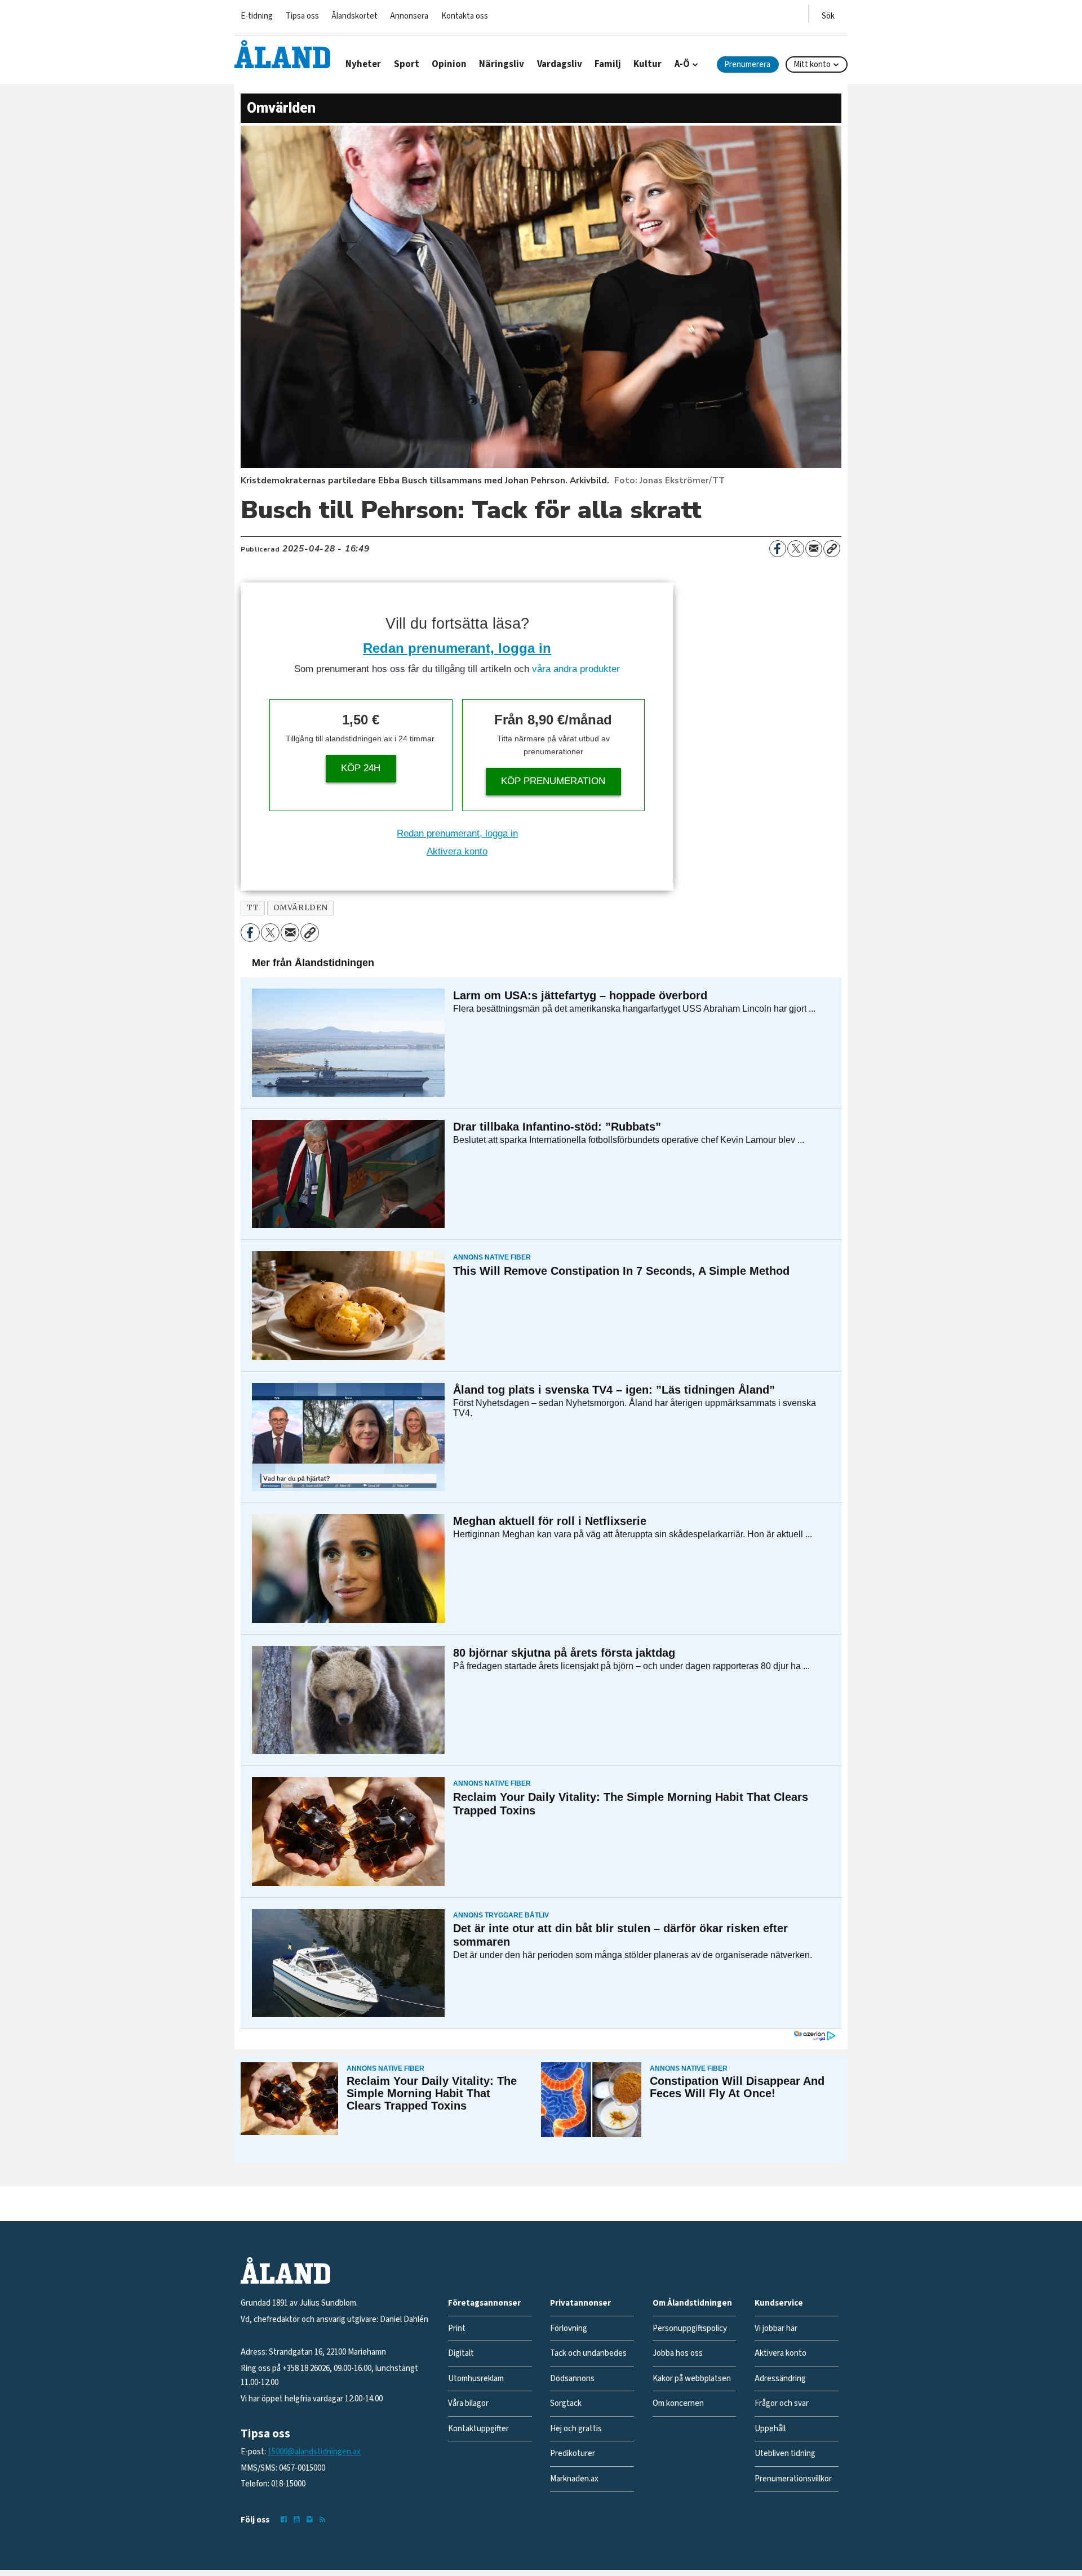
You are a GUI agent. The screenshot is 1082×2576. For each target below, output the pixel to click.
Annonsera (409, 16)
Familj (608, 64)
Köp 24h (361, 768)
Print (457, 2328)
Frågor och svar (782, 2403)
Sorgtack (566, 2403)
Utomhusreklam (476, 2379)
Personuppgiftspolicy (690, 2328)
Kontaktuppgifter (478, 2429)
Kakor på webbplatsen (692, 2379)
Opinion (449, 64)
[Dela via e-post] (814, 549)
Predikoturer (573, 2453)
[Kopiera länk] (832, 549)
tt (253, 908)
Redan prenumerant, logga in (457, 648)
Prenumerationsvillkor (793, 2479)
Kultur (648, 64)
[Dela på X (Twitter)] (796, 549)
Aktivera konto (457, 851)
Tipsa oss (302, 16)
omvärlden (301, 908)
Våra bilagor (468, 2403)
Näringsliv (502, 64)
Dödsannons (572, 2379)
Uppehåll (770, 2429)
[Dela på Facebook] (778, 549)
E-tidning (257, 16)
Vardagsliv (560, 64)
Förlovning (569, 2328)
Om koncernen (678, 2403)
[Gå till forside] (282, 54)
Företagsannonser (484, 2303)
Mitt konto (812, 64)
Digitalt (461, 2353)
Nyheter (363, 64)
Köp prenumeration (553, 781)
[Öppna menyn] (828, 14)
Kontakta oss (465, 16)
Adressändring (780, 2379)
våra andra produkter (576, 669)
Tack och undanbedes (588, 2353)
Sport (407, 64)
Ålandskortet (354, 16)
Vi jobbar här (776, 2328)
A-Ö (682, 64)
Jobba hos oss (678, 2353)
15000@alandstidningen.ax (314, 2452)
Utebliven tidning (785, 2453)
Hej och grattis (576, 2429)
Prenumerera (747, 64)
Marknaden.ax (574, 2479)
